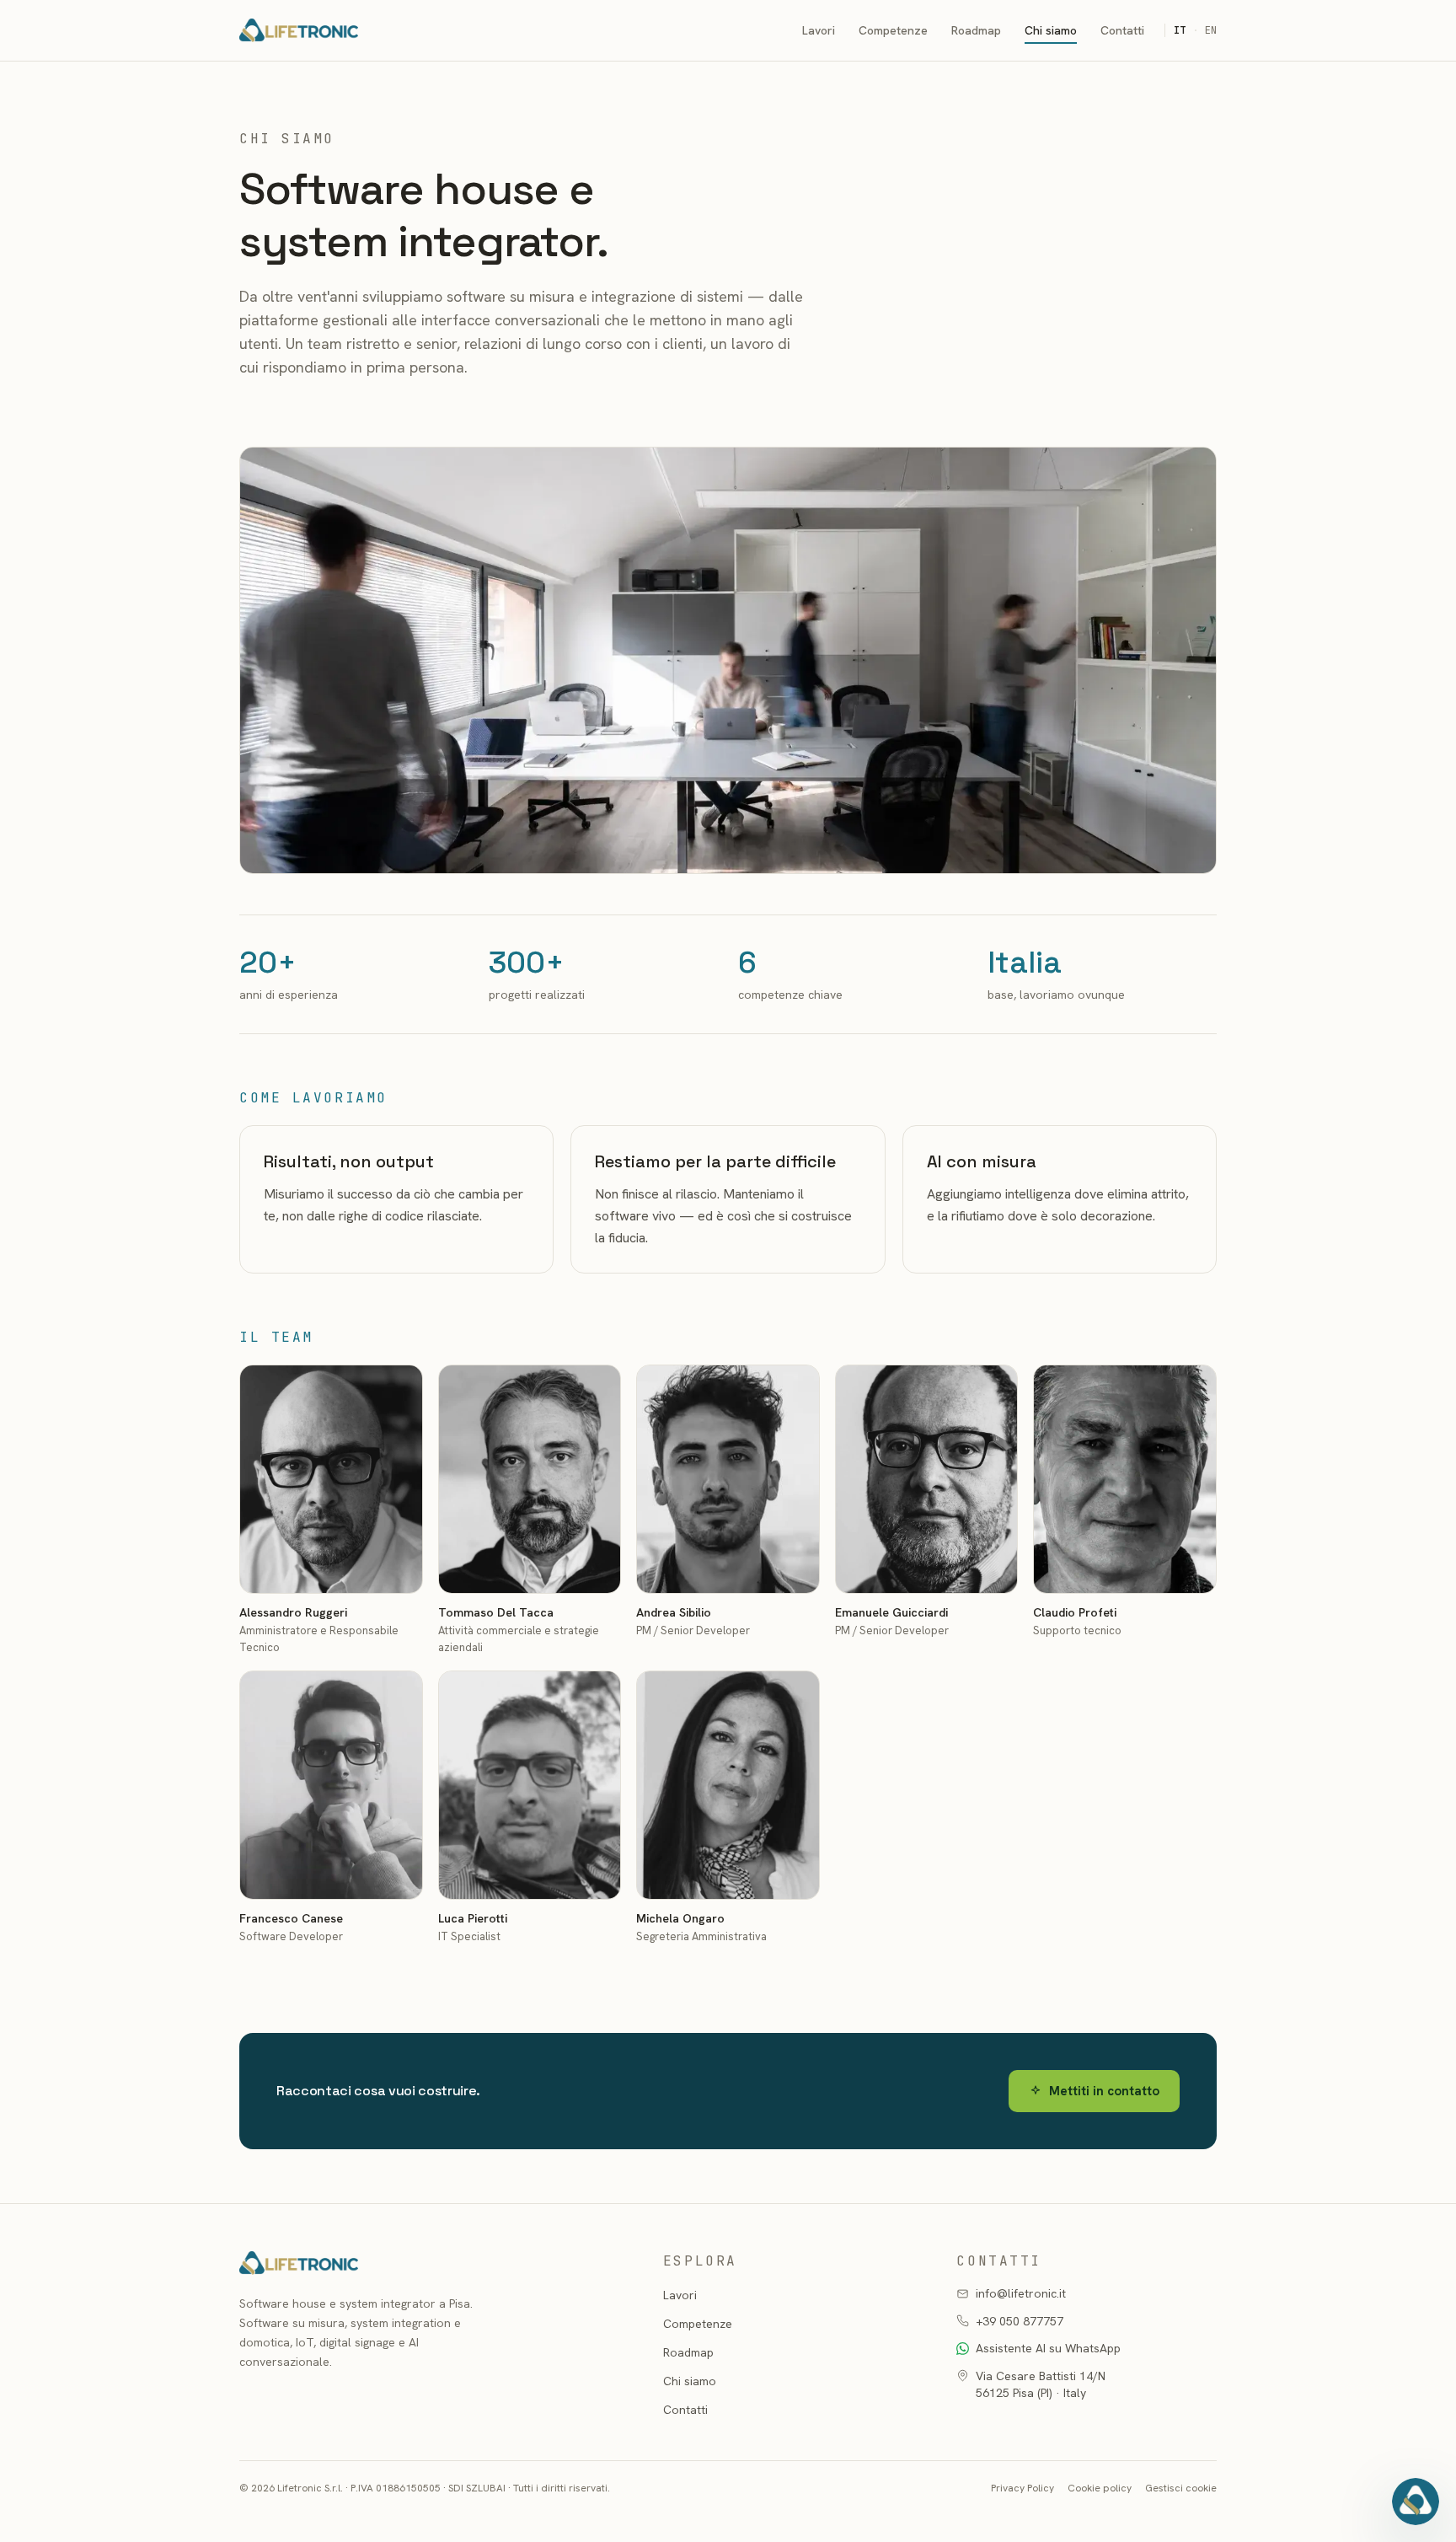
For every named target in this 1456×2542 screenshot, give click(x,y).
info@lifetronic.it (1021, 2293)
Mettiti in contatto (1104, 2091)
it (1180, 30)
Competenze (893, 30)
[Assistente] (1416, 2502)
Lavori (819, 30)
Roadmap (976, 30)
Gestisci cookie (1181, 2488)
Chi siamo (1051, 30)
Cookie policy (1100, 2488)
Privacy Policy (1022, 2488)
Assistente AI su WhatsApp (1048, 2348)
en (1211, 30)
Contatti (1122, 30)
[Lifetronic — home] (299, 30)
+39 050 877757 (1020, 2321)
